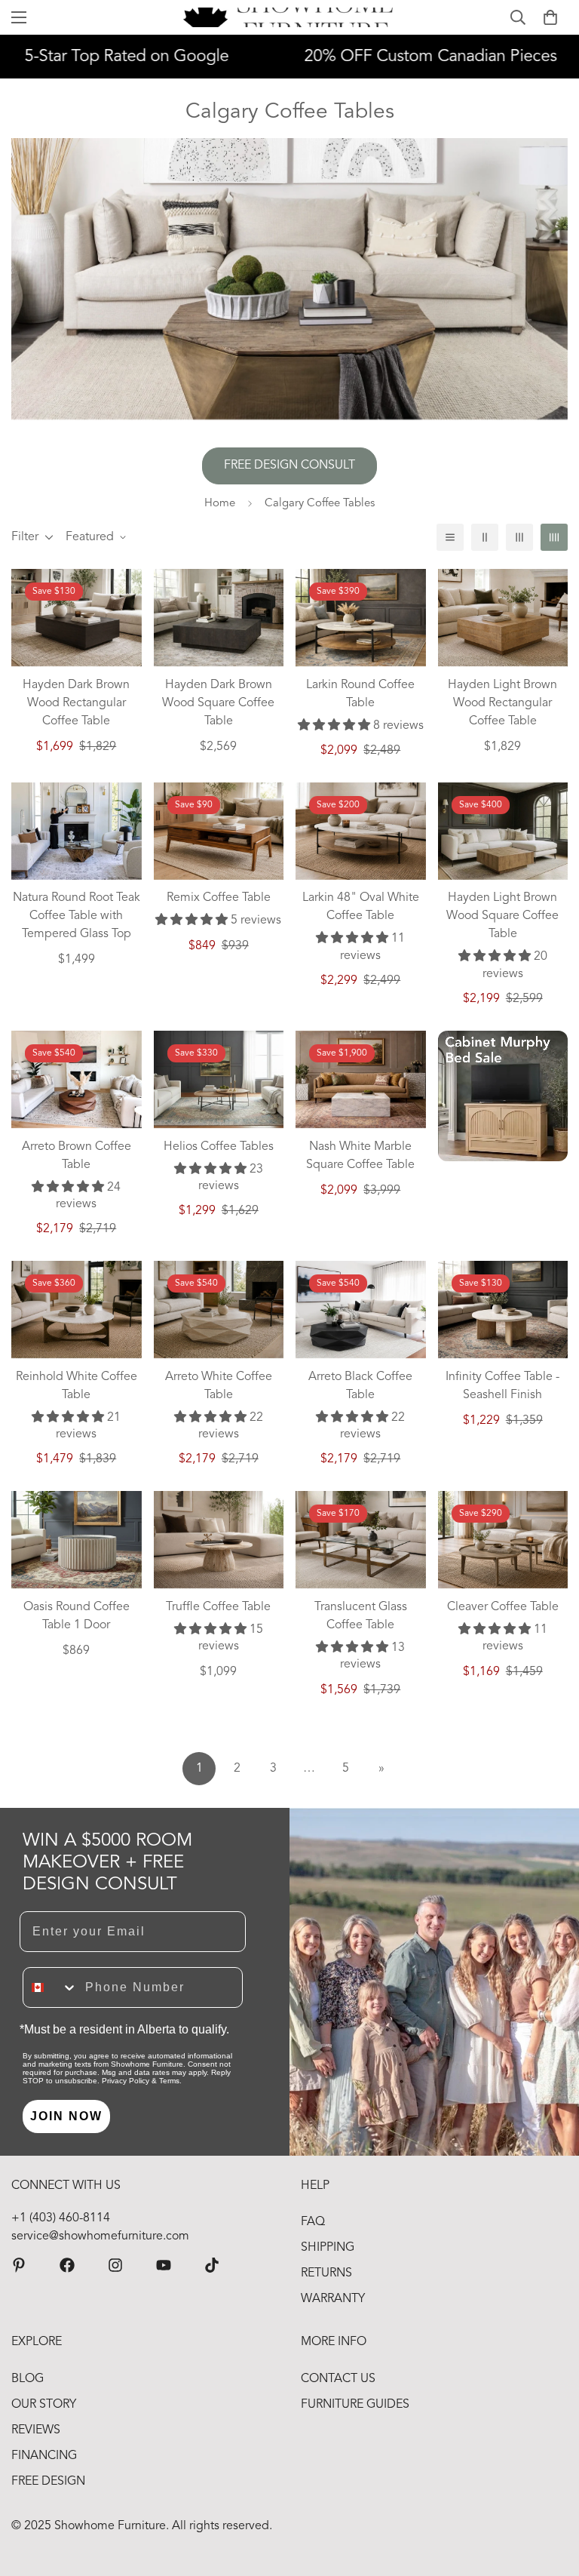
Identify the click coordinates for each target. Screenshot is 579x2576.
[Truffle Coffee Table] (219, 1540)
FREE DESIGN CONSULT (289, 466)
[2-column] (485, 537)
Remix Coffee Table (219, 898)
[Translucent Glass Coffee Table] (361, 1540)
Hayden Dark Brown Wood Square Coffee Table (218, 703)
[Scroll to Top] (550, 2494)
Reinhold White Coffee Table (77, 1386)
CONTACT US (338, 2379)
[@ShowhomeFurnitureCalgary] (164, 2265)
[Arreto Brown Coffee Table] (77, 1079)
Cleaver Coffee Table (503, 1607)
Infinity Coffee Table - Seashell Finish (502, 1386)
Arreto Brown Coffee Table (77, 1156)
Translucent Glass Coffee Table (361, 1616)
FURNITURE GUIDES (355, 2405)
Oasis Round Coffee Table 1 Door (77, 1616)
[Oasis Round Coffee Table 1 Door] (77, 1540)
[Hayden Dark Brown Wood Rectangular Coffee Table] (77, 618)
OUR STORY (44, 2405)
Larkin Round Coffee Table (360, 694)
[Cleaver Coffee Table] (503, 1540)
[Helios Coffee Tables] (219, 1079)
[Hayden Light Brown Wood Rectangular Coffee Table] (503, 618)
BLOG (28, 2379)
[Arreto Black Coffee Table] (361, 1310)
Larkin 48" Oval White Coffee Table (361, 907)
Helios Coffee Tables (219, 1147)
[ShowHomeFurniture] (67, 2265)
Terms (169, 2081)
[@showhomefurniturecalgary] (212, 2265)
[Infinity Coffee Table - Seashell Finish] (503, 1310)
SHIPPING (328, 2248)
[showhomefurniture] (19, 2265)
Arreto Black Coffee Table (360, 1386)
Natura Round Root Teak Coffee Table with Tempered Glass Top (77, 916)
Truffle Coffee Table (218, 1607)
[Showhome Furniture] (290, 17)
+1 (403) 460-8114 (61, 2218)
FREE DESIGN (48, 2482)
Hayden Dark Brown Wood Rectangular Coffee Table (76, 703)
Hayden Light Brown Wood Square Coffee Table (502, 916)
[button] (550, 17)
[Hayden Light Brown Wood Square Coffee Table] (503, 831)
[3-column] (519, 537)
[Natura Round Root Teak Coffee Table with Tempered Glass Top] (77, 831)
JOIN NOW (66, 2116)
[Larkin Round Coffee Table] (361, 618)
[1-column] (450, 537)
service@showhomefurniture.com (100, 2236)
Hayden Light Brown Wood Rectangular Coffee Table (502, 703)
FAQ (313, 2222)
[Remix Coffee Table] (219, 831)
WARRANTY (333, 2299)
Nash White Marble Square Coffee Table (360, 1156)
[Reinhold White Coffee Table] (77, 1310)
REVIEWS (36, 2430)
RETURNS (326, 2273)
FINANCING (44, 2456)
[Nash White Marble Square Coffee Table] (361, 1079)
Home (220, 504)
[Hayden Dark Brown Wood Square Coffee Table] (219, 618)
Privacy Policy (126, 2081)
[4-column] (554, 537)
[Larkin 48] (361, 831)
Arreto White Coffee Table (219, 1386)
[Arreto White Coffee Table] (219, 1310)
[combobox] (51, 1987)
